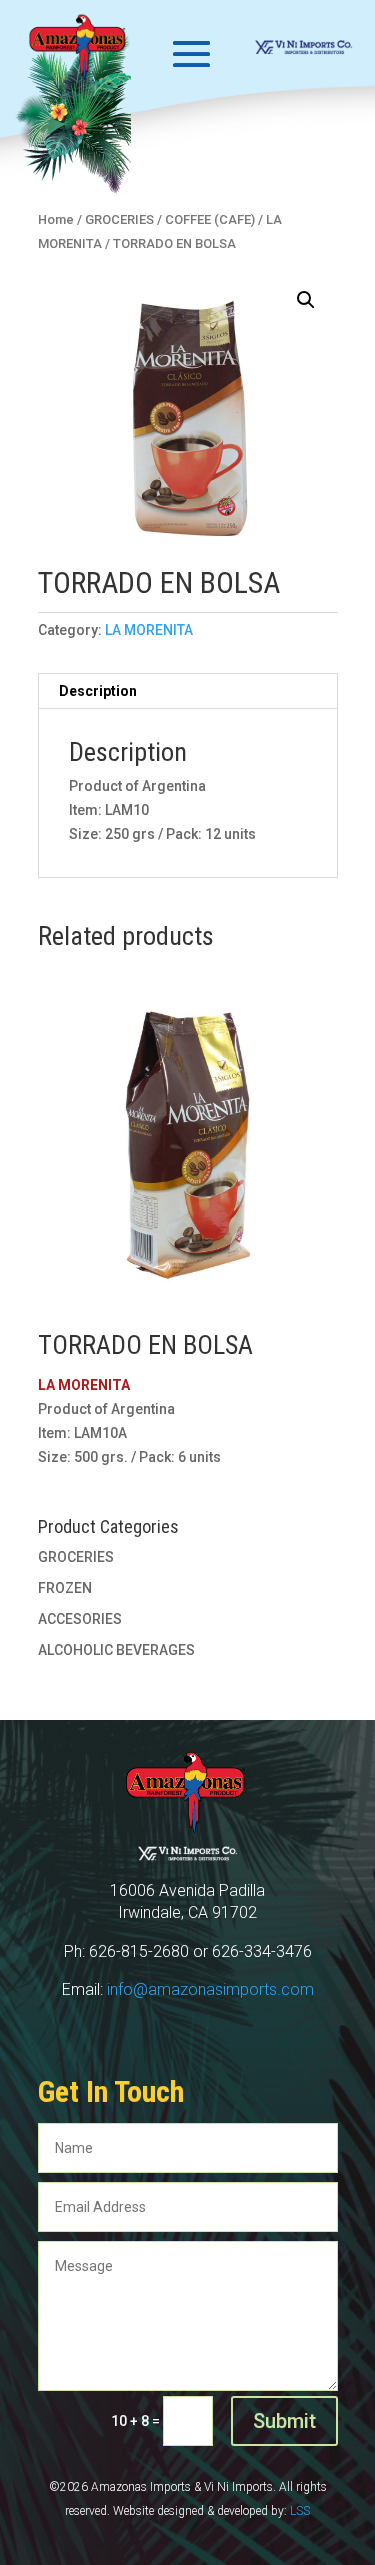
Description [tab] (98, 691)
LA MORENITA (149, 630)
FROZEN (65, 1588)
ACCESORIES (80, 1619)
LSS (300, 2511)
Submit (284, 2421)
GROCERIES (76, 1557)
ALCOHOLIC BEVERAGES (116, 1650)
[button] (306, 300)
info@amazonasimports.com (210, 1989)
